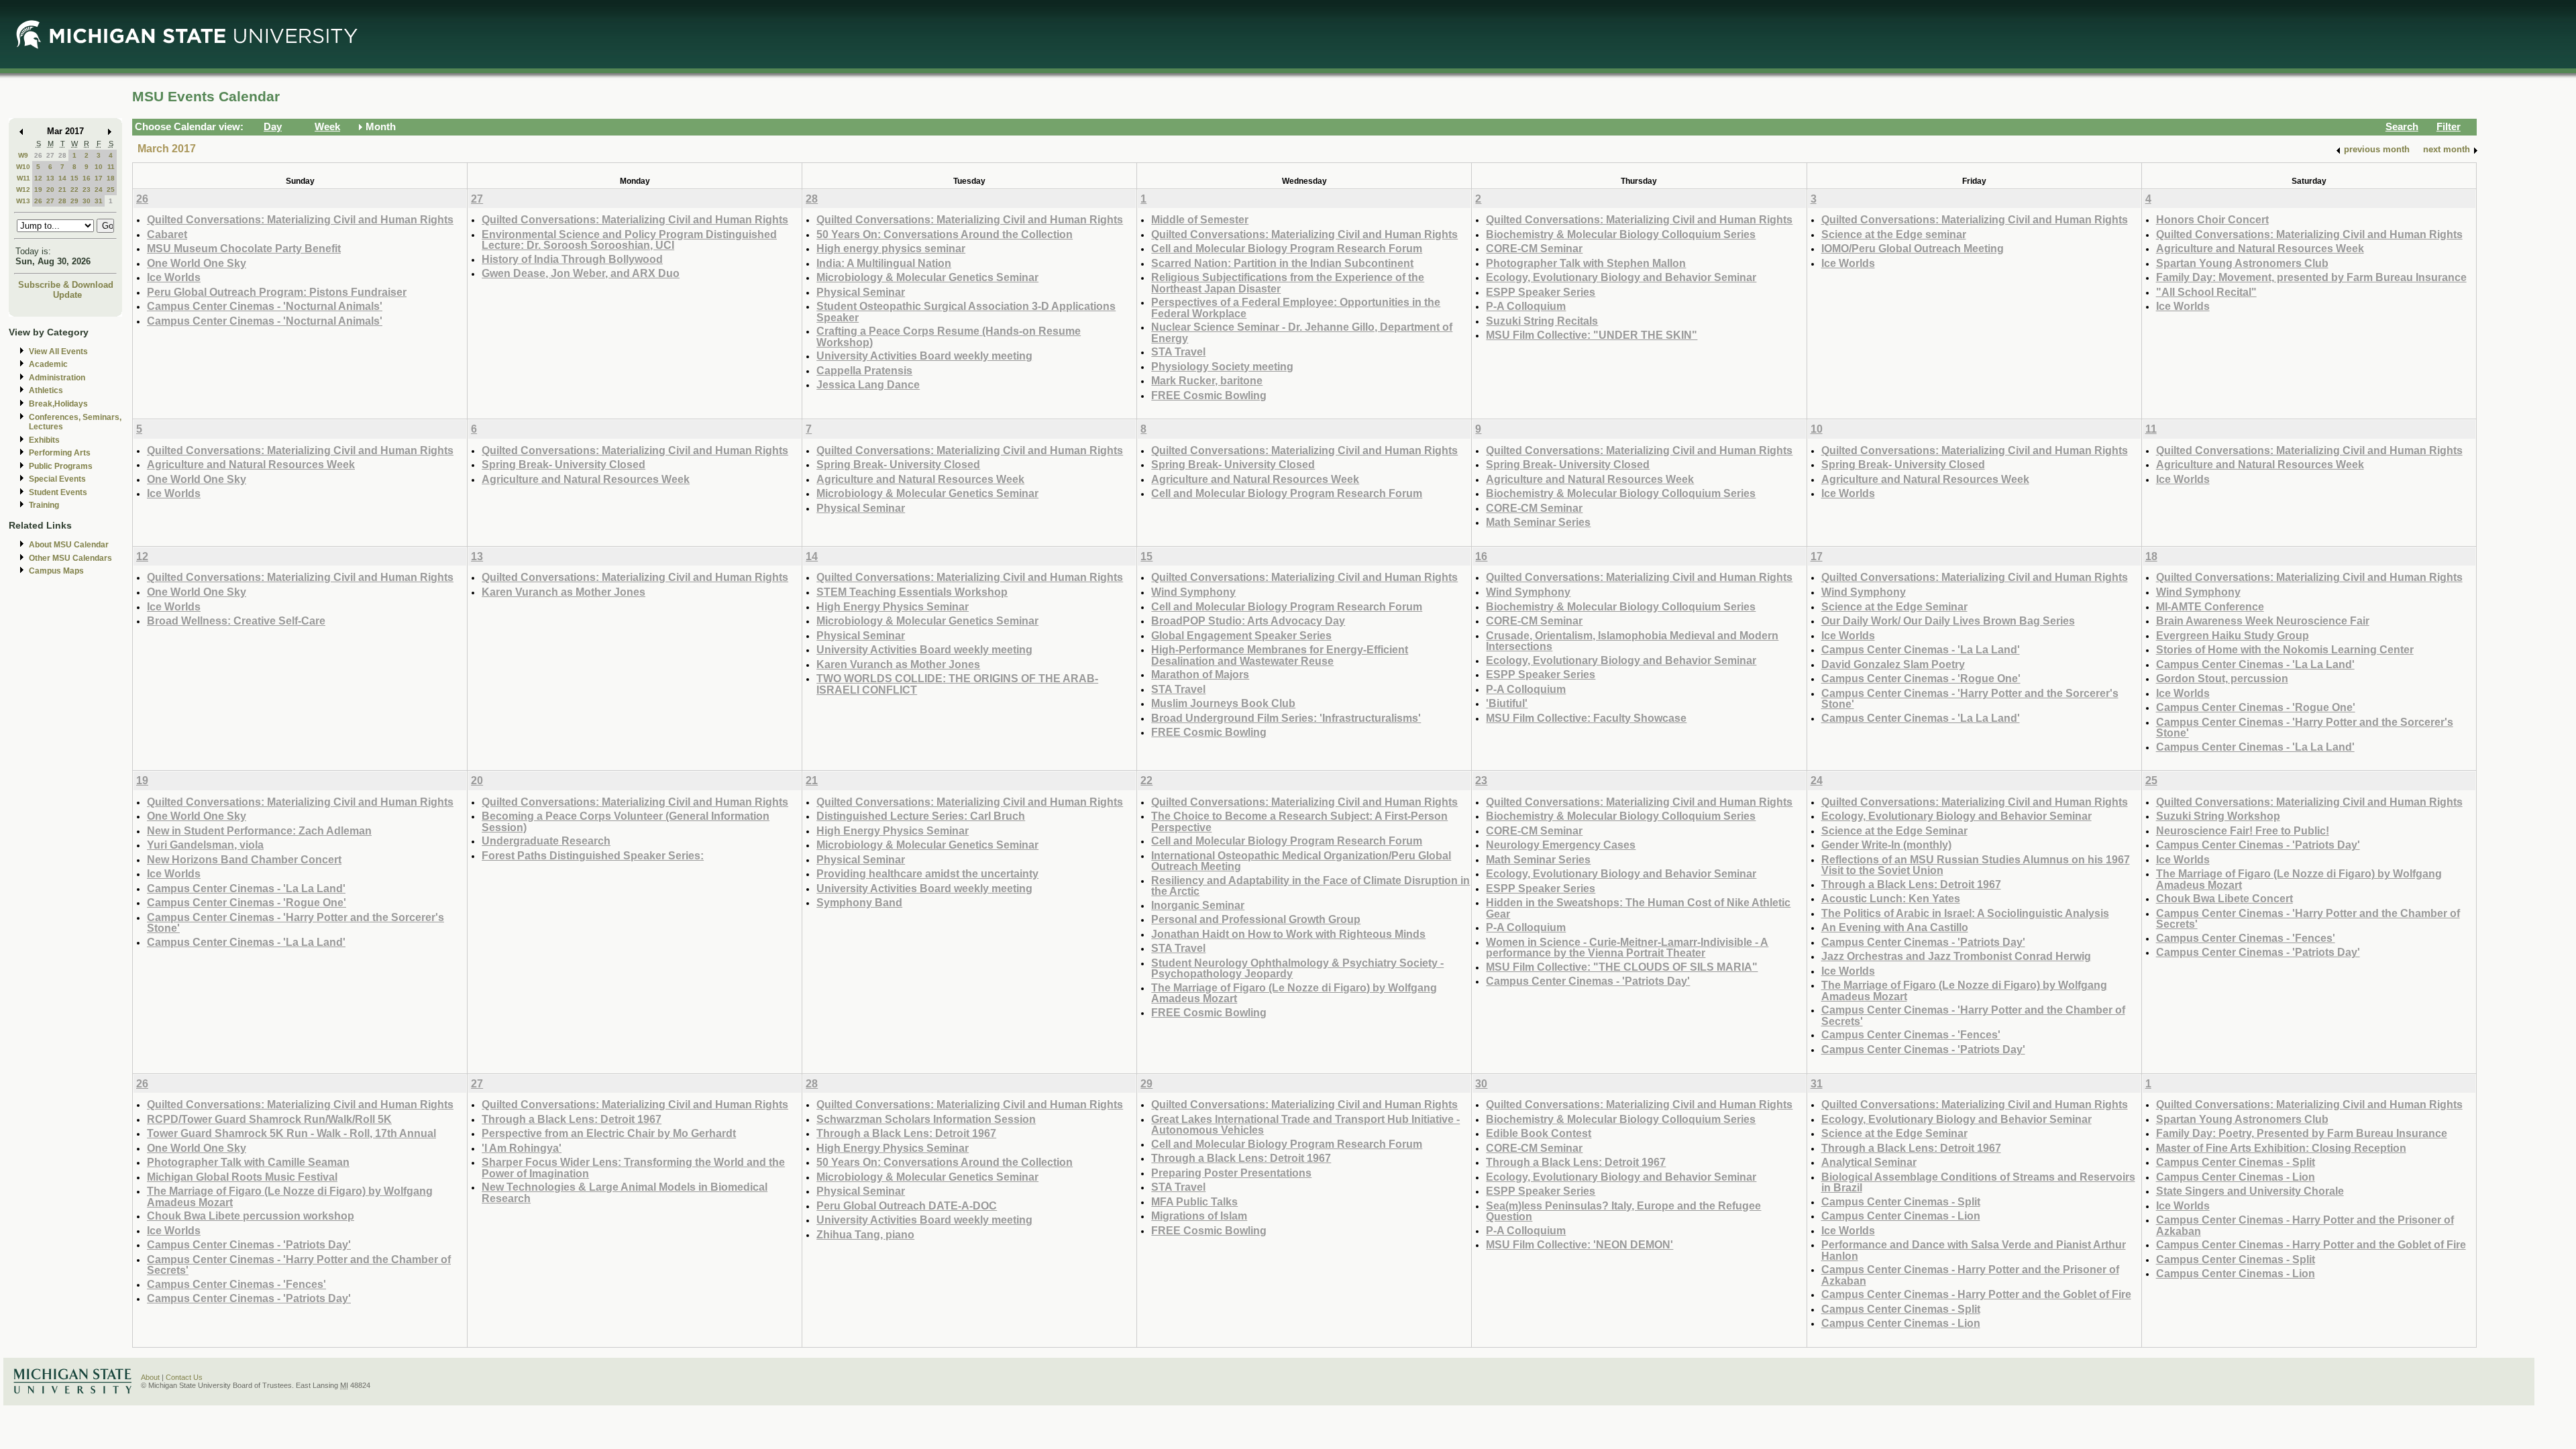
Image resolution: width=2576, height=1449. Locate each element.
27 (50, 155)
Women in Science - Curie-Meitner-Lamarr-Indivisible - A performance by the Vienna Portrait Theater (1627, 948)
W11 (23, 178)
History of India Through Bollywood (572, 259)
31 (99, 201)
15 (74, 178)
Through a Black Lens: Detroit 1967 (1911, 884)
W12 (23, 190)
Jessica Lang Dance (868, 384)
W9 (23, 155)
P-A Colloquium (1526, 306)
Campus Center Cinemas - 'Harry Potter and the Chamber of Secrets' (1973, 1015)
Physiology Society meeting (1222, 366)
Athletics (46, 390)
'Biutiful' (1507, 703)
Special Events (57, 479)
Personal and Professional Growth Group (1256, 919)
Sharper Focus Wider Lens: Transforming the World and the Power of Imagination (633, 1168)
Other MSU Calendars (70, 558)
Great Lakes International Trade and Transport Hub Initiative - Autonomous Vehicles (1305, 1125)
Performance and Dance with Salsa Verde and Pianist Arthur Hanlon (1974, 1250)
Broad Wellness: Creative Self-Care (236, 621)
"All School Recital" (2206, 292)
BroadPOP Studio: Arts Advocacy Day (1248, 621)
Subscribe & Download (66, 285)
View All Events (58, 352)
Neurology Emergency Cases (1561, 845)
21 (62, 190)
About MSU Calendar (69, 545)
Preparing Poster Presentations (1231, 1173)
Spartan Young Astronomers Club (2242, 263)
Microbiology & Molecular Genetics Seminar (927, 277)
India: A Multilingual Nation (884, 263)
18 (111, 178)
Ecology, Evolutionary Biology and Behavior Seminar (1621, 277)
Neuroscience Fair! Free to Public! (2243, 830)
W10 (23, 167)
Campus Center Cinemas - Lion (1901, 1216)
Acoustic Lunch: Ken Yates (1891, 898)
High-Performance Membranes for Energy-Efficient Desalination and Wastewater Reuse (1280, 655)
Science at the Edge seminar (1894, 234)
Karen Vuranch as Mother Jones (563, 592)
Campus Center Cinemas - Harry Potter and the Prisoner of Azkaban (1970, 1275)
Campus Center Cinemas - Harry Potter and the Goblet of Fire (1976, 1294)
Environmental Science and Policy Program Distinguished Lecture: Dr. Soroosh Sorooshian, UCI (629, 240)
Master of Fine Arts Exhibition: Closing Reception (2281, 1148)
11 (111, 167)
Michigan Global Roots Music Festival (242, 1177)
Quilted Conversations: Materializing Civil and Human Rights (300, 219)
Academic (48, 364)
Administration (57, 378)
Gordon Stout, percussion (2222, 678)
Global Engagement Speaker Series (1241, 635)
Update (67, 295)
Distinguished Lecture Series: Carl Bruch (921, 816)
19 (38, 190)
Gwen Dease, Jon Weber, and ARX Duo (581, 273)
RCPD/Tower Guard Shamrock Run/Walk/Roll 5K (269, 1119)
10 (99, 167)
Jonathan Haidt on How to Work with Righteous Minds (1288, 934)
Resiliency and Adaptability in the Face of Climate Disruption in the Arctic (1310, 886)
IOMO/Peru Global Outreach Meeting (1913, 248)
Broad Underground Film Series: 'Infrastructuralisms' (1286, 718)
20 (50, 190)
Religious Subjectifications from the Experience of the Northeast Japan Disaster (1288, 283)
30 (87, 201)
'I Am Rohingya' (522, 1148)
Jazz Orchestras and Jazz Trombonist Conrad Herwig (1956, 956)
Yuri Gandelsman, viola (205, 845)
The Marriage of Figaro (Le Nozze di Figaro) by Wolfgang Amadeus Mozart (1294, 993)
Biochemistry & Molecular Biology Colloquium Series (1621, 234)
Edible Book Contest (1539, 1133)
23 (87, 190)
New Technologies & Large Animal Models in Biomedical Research (625, 1192)
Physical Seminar (861, 292)
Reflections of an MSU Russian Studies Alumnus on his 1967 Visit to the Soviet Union (1976, 865)
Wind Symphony (1193, 592)
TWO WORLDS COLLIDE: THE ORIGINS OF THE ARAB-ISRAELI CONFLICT (957, 684)
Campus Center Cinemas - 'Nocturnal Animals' (265, 306)
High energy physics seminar (891, 248)
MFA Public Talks (1194, 1201)
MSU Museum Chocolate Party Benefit (244, 248)
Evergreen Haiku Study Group (2233, 635)
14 (62, 178)
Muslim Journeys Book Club (1223, 703)
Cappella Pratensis (864, 370)
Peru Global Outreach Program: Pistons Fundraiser (277, 292)
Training (44, 505)
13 (50, 178)
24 (99, 190)
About (150, 1377)
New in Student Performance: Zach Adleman (259, 830)
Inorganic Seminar (1198, 905)
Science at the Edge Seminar (1894, 606)
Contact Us (184, 1377)
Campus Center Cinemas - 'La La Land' (1921, 649)
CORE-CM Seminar (1534, 248)
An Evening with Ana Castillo (1895, 927)
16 (87, 178)
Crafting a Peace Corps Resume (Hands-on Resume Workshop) (949, 336)
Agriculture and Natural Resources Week (2260, 248)
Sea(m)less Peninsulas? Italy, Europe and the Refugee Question (1623, 1211)
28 (62, 155)
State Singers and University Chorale (2250, 1191)
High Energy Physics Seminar (893, 606)
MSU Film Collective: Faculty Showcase (1586, 718)
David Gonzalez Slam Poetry (1893, 664)
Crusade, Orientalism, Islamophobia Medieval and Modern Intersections (1632, 641)
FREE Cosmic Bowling (1209, 395)
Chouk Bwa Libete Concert (2224, 898)
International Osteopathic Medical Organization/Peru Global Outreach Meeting (1301, 861)
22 (74, 190)
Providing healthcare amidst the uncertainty (927, 873)
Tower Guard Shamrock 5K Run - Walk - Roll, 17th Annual (291, 1133)
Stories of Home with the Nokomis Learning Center (2285, 649)
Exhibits (44, 440)
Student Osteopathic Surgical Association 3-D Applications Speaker (966, 312)
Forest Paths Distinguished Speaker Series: (593, 855)
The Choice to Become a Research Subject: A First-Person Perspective (1299, 821)
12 (38, 178)
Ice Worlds (174, 277)
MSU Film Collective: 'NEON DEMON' (1579, 1244)
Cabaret (167, 234)
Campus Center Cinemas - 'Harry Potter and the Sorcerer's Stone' (1970, 699)
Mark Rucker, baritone (1207, 380)
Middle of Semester (1200, 219)
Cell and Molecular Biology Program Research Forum (1287, 248)
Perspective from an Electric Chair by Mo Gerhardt (609, 1133)
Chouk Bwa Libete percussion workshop (251, 1216)
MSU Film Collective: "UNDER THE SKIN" (1592, 335)
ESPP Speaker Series (1541, 292)
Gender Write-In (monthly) (1886, 845)
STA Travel (1178, 352)
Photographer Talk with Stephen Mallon (1586, 263)
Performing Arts (60, 453)
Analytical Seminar (1869, 1162)
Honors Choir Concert (2212, 219)
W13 (23, 201)
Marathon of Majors (1200, 674)
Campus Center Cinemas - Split (1901, 1201)
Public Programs (61, 466)
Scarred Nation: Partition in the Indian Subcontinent (1282, 263)
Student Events (58, 492)
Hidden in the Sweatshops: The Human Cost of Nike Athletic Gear (1638, 908)
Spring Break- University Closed (563, 464)
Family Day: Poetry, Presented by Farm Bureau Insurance (2302, 1133)
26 (38, 155)
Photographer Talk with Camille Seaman (248, 1162)
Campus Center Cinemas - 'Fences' (1911, 1034)
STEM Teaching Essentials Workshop (912, 592)
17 (99, 178)
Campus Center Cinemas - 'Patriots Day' (1588, 981)
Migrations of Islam (1199, 1216)
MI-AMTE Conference (2210, 606)
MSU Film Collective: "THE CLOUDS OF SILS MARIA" (1622, 967)
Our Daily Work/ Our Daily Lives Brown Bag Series (1948, 621)
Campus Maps (56, 571)
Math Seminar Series (1538, 522)
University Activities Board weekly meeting (924, 356)
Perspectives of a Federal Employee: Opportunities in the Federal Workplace (1296, 308)
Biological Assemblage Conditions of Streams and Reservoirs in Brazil (1978, 1182)
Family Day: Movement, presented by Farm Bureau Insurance (2311, 277)
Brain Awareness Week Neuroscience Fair (2263, 621)
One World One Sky (197, 263)
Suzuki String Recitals (1542, 321)
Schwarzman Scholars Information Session (926, 1119)
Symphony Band (859, 902)
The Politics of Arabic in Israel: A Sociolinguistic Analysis (1965, 913)
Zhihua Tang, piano (865, 1234)
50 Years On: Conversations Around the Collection (945, 234)
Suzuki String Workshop (2218, 816)
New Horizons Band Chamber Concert (244, 859)
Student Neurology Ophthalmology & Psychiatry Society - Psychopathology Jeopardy (1297, 968)
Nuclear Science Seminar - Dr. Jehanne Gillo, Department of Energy (1302, 332)
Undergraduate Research (546, 841)
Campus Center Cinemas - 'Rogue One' (1921, 678)
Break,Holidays (58, 404)
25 (111, 190)
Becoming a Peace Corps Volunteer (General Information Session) (626, 821)
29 (74, 201)
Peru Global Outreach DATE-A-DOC (907, 1205)
